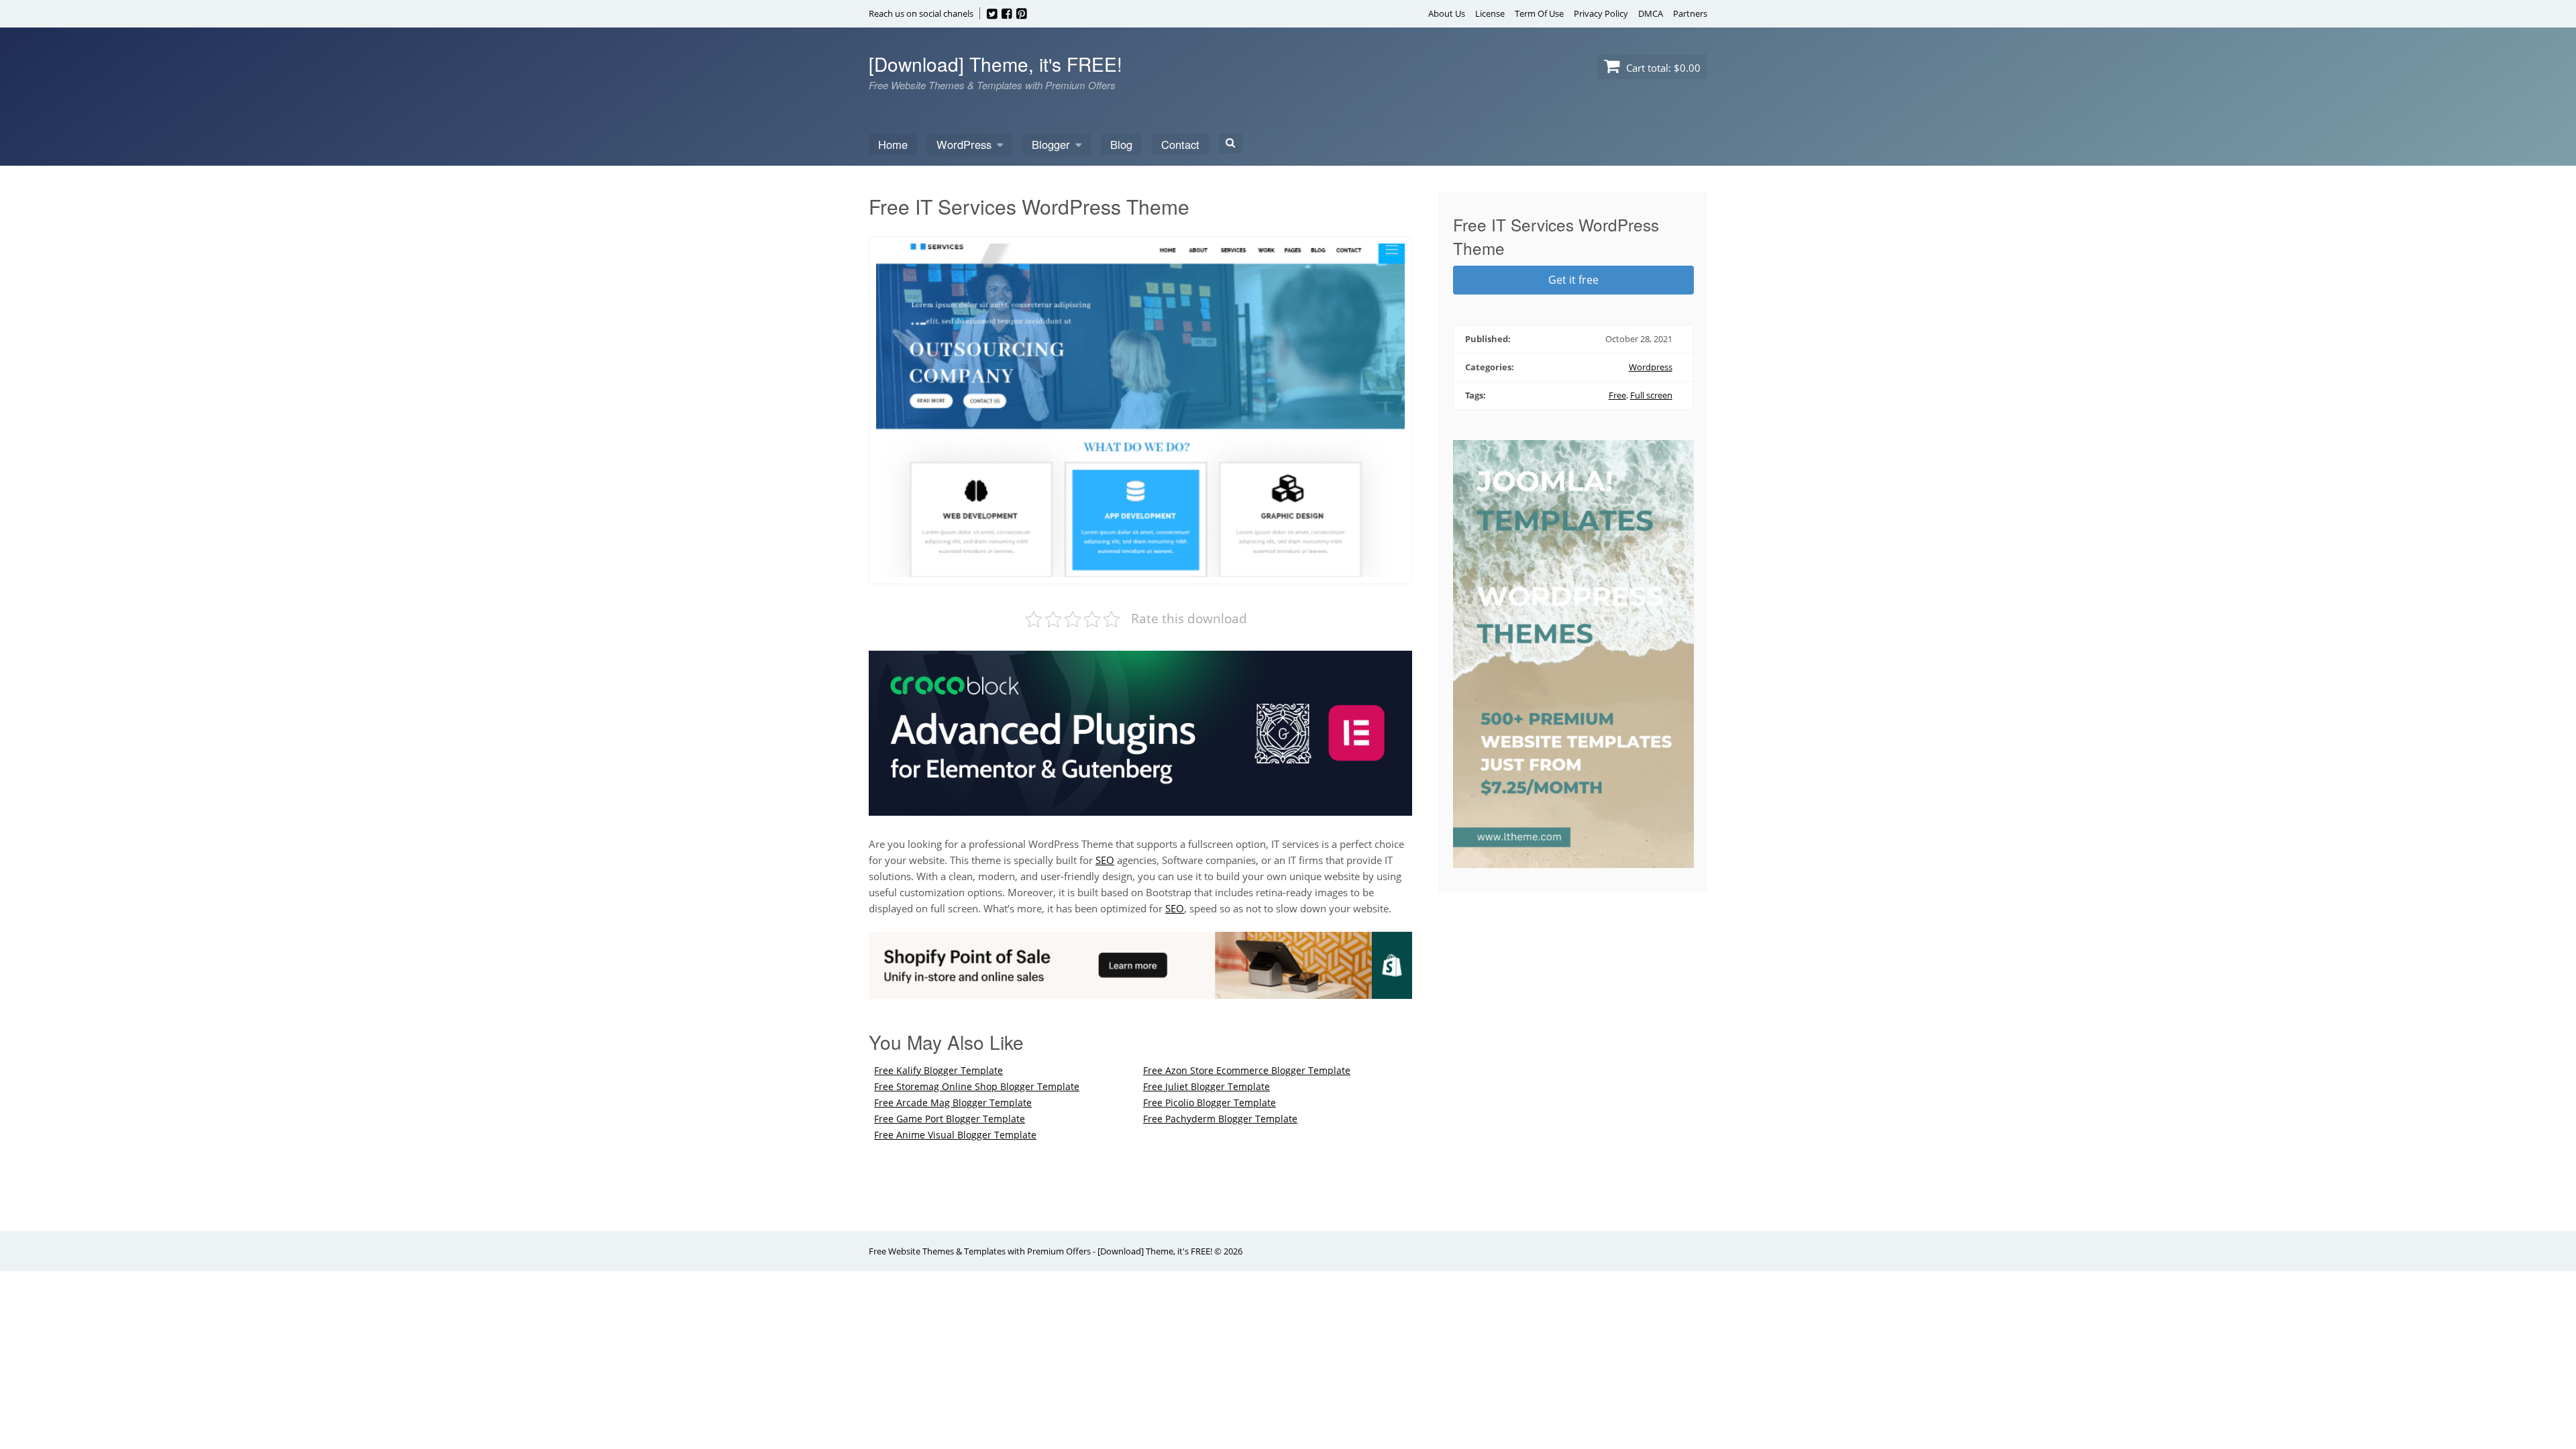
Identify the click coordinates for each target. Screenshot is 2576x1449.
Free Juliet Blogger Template (1206, 1086)
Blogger (1051, 144)
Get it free (1573, 280)
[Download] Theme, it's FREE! (996, 64)
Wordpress (1651, 367)
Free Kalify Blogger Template (938, 1070)
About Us (1447, 13)
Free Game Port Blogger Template (950, 1119)
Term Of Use (1539, 13)
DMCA (1651, 13)
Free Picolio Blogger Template (1210, 1103)
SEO (1105, 860)
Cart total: (1662, 68)
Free (1617, 395)
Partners (1690, 13)
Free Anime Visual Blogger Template (955, 1135)
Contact (1180, 144)
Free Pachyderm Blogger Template (1220, 1119)
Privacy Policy (1601, 13)
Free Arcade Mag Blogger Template (953, 1103)
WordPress (964, 144)
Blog (1121, 144)
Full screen (1651, 395)
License (1490, 13)
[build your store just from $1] (1140, 991)
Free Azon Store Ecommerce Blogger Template (1247, 1070)
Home (893, 144)
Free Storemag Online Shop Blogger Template (977, 1086)
